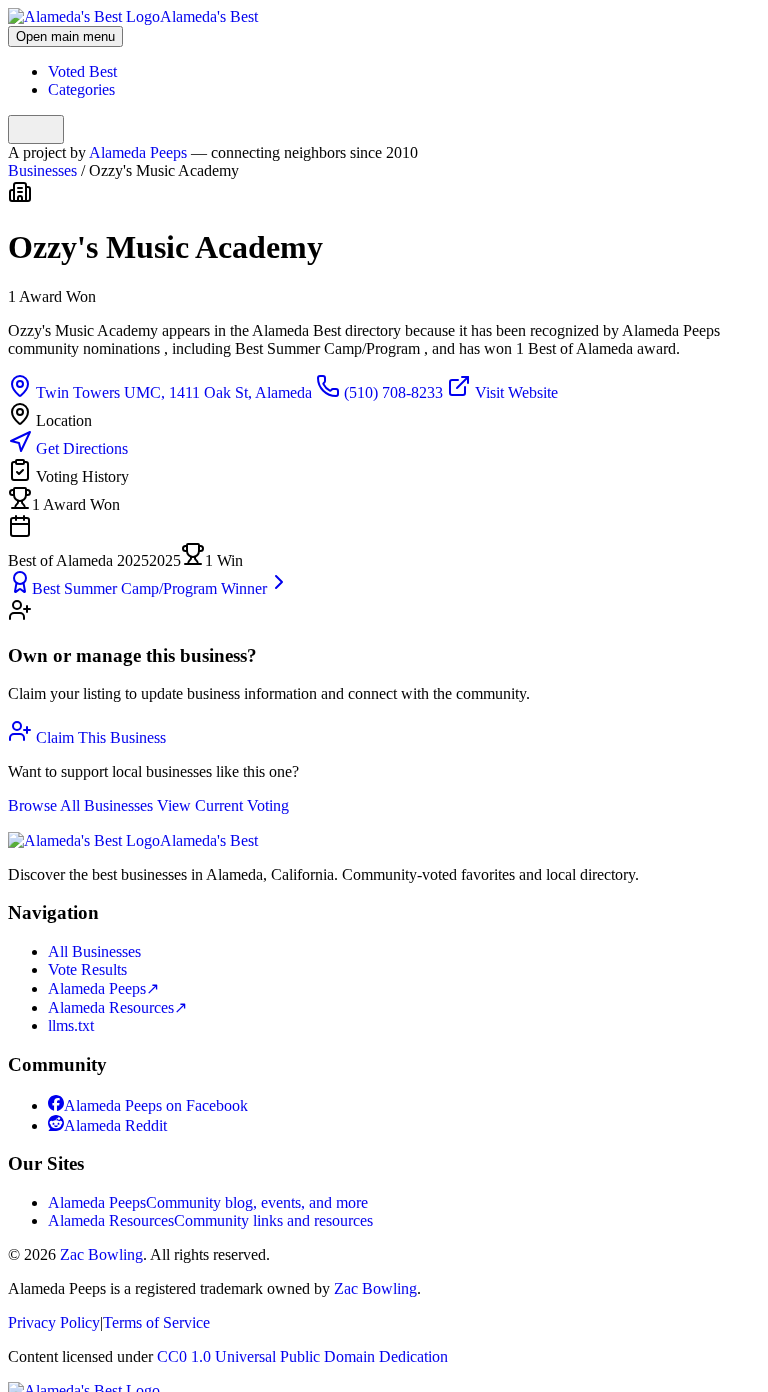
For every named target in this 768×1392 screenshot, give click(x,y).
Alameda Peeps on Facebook (156, 1105)
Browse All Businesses (82, 805)
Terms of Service (156, 1322)
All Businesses (94, 951)
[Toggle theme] (36, 129)
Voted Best (82, 71)
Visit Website (514, 392)
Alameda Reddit (115, 1125)
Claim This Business (99, 737)
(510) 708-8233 (393, 392)
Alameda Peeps (140, 152)
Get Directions (80, 448)
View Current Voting (223, 805)
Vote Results (87, 969)
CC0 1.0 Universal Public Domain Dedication (302, 1356)
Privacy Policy (54, 1322)
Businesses (42, 170)
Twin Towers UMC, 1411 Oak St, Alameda (174, 392)
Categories (81, 89)
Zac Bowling (101, 1254)
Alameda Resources (117, 1007)
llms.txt (71, 1025)
